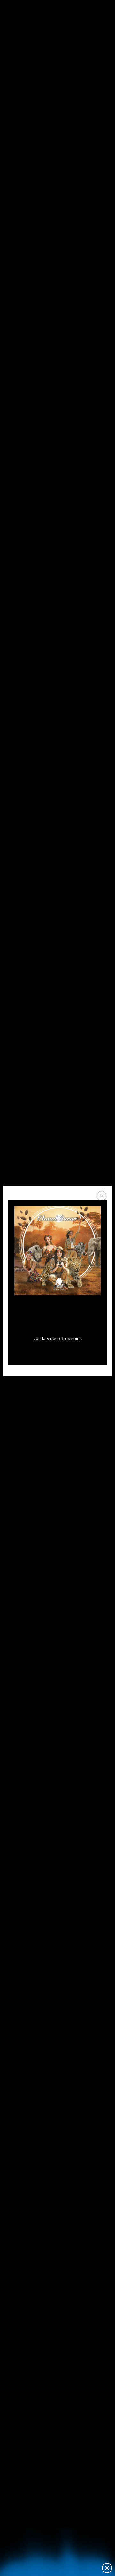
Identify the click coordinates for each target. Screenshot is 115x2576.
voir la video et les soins (58, 1338)
